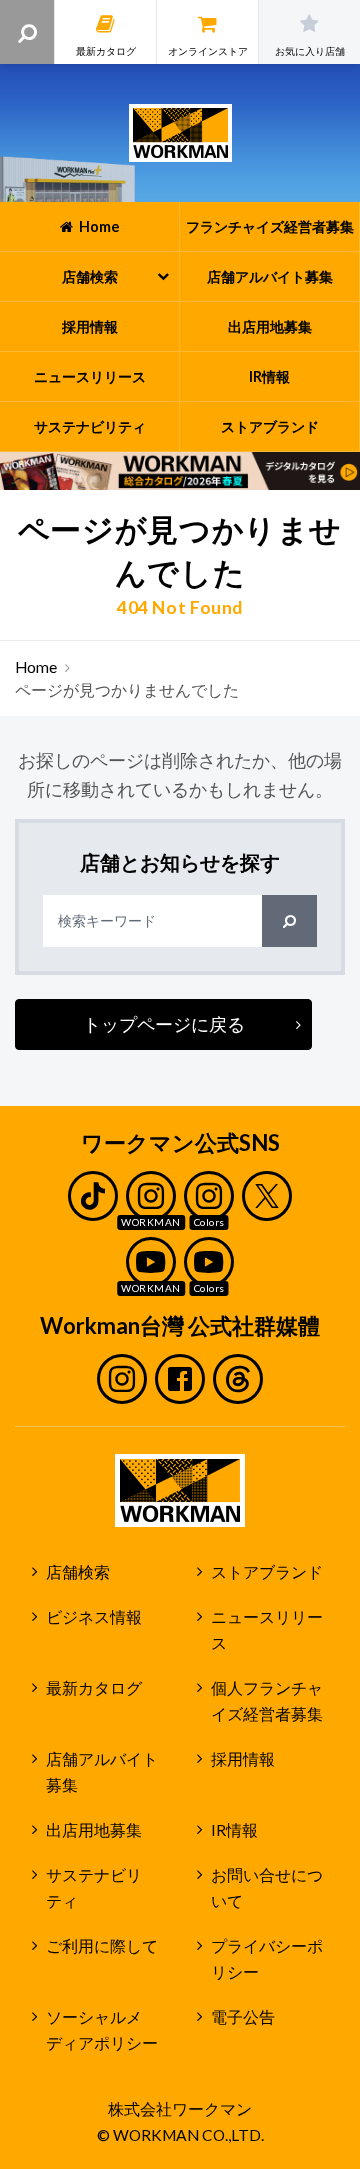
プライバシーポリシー (267, 1959)
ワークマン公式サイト (180, 133)
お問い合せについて (267, 1888)
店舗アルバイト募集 (102, 1772)
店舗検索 (78, 1572)
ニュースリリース (267, 1630)
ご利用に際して (102, 1946)
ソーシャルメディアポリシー (102, 2030)
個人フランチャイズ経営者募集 (267, 1701)
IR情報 (234, 1830)
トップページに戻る (164, 1024)
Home (36, 667)
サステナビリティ (94, 1888)
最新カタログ (94, 1688)
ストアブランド (267, 1572)
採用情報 (243, 1759)
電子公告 (243, 2017)
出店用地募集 (94, 1830)
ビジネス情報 (94, 1617)
